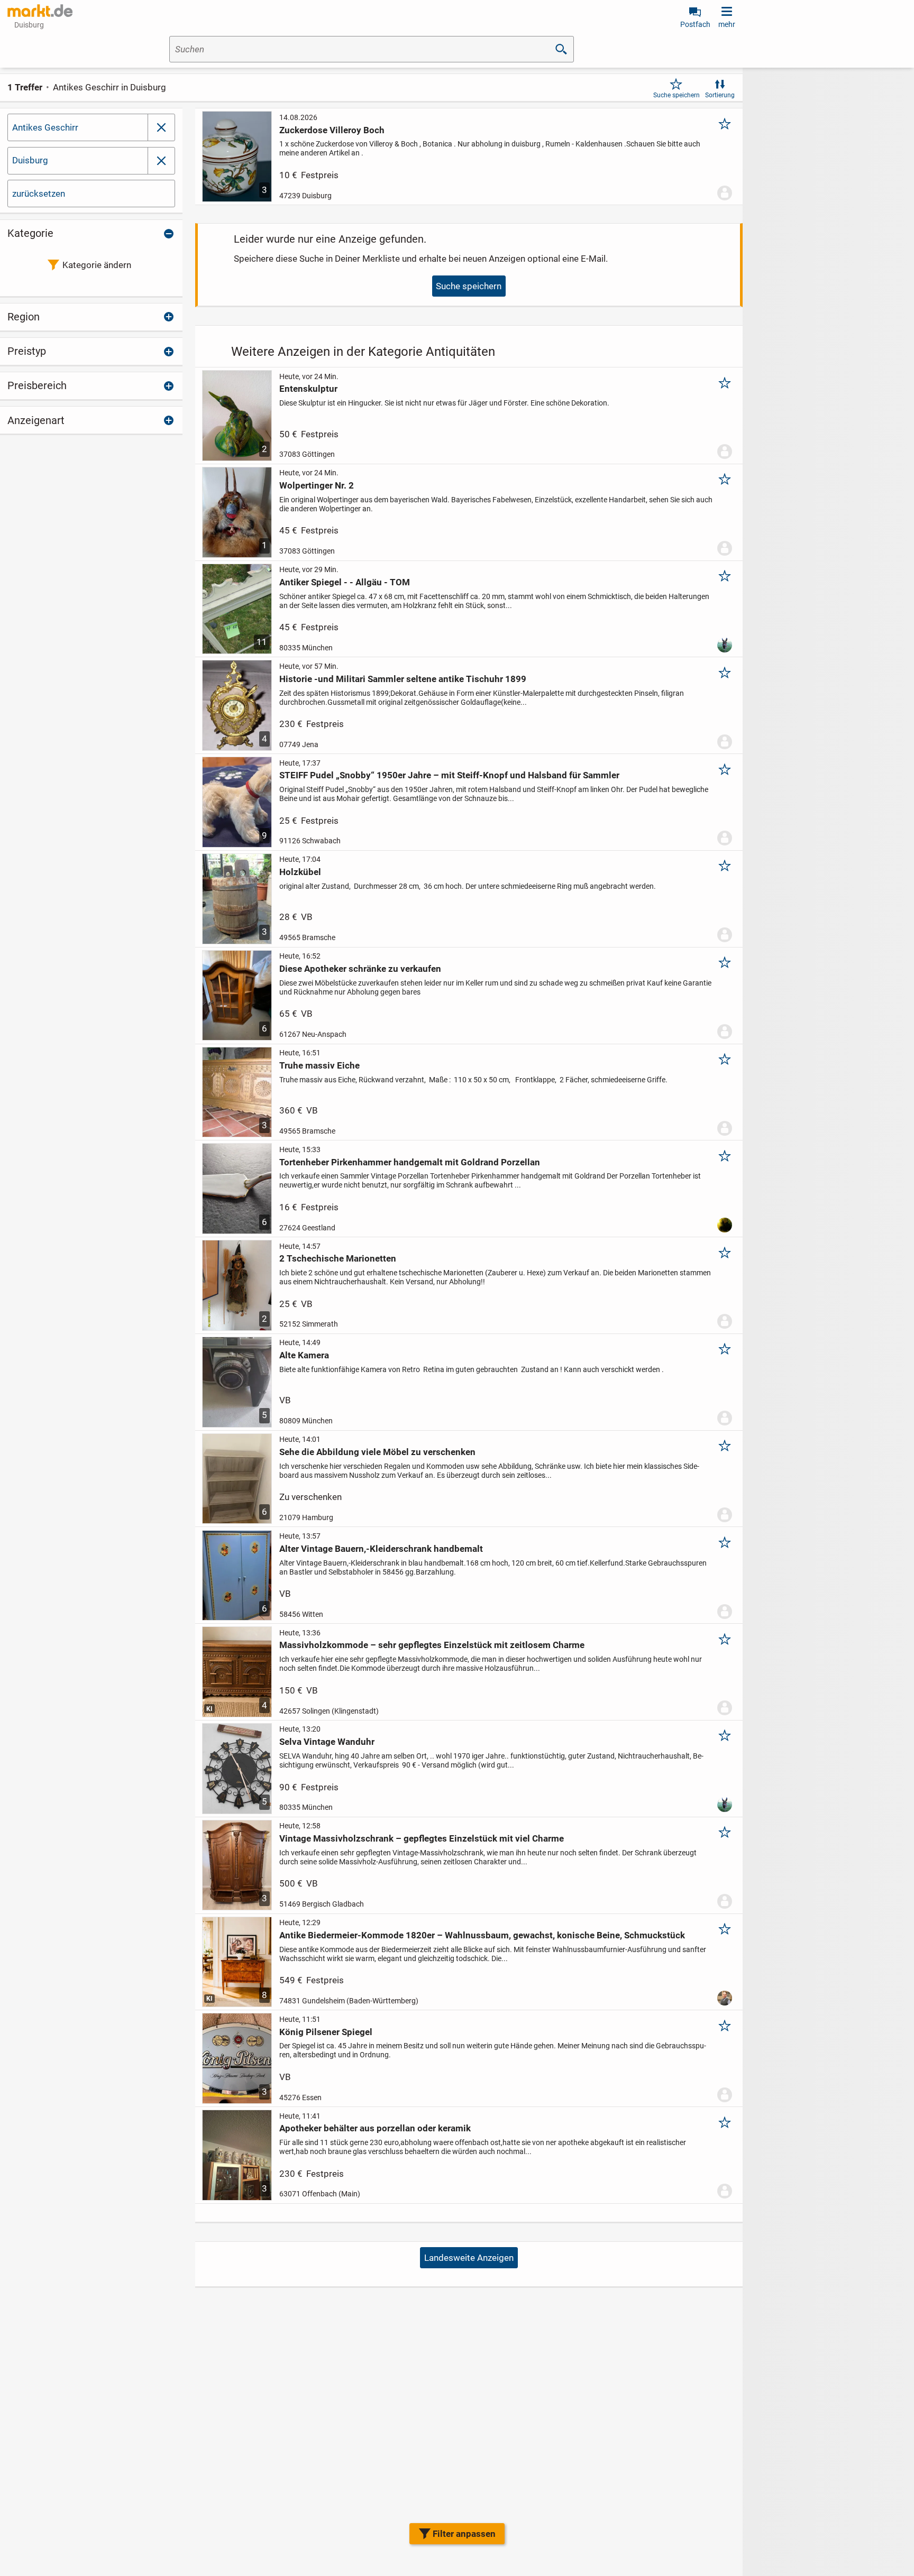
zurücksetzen (39, 194)
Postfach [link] (695, 24)
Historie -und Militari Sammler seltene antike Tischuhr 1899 (403, 679)
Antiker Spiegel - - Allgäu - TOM (345, 582)
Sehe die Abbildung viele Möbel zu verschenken (377, 1452)
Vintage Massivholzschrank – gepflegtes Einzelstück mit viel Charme (422, 1838)
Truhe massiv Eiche (319, 1065)
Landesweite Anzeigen (469, 2258)
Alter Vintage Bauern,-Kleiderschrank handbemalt (381, 1549)
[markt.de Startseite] (40, 11)
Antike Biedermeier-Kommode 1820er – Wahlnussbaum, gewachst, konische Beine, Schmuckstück (482, 1935)
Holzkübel (300, 872)
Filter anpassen (464, 2534)
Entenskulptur (308, 389)
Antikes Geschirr (45, 127)
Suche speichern (677, 95)
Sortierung (720, 95)
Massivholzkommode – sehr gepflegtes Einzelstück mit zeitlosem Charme (432, 1645)
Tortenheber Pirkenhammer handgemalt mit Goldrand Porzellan (410, 1162)
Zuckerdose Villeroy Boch (332, 130)
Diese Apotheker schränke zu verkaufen (360, 969)
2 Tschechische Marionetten (338, 1258)
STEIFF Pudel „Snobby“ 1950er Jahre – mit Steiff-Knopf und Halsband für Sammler (449, 775)
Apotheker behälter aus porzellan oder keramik (375, 2128)
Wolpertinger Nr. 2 (317, 485)
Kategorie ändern (97, 265)
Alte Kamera (304, 1355)
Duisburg (30, 160)
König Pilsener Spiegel (326, 2032)
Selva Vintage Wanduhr (327, 1742)
